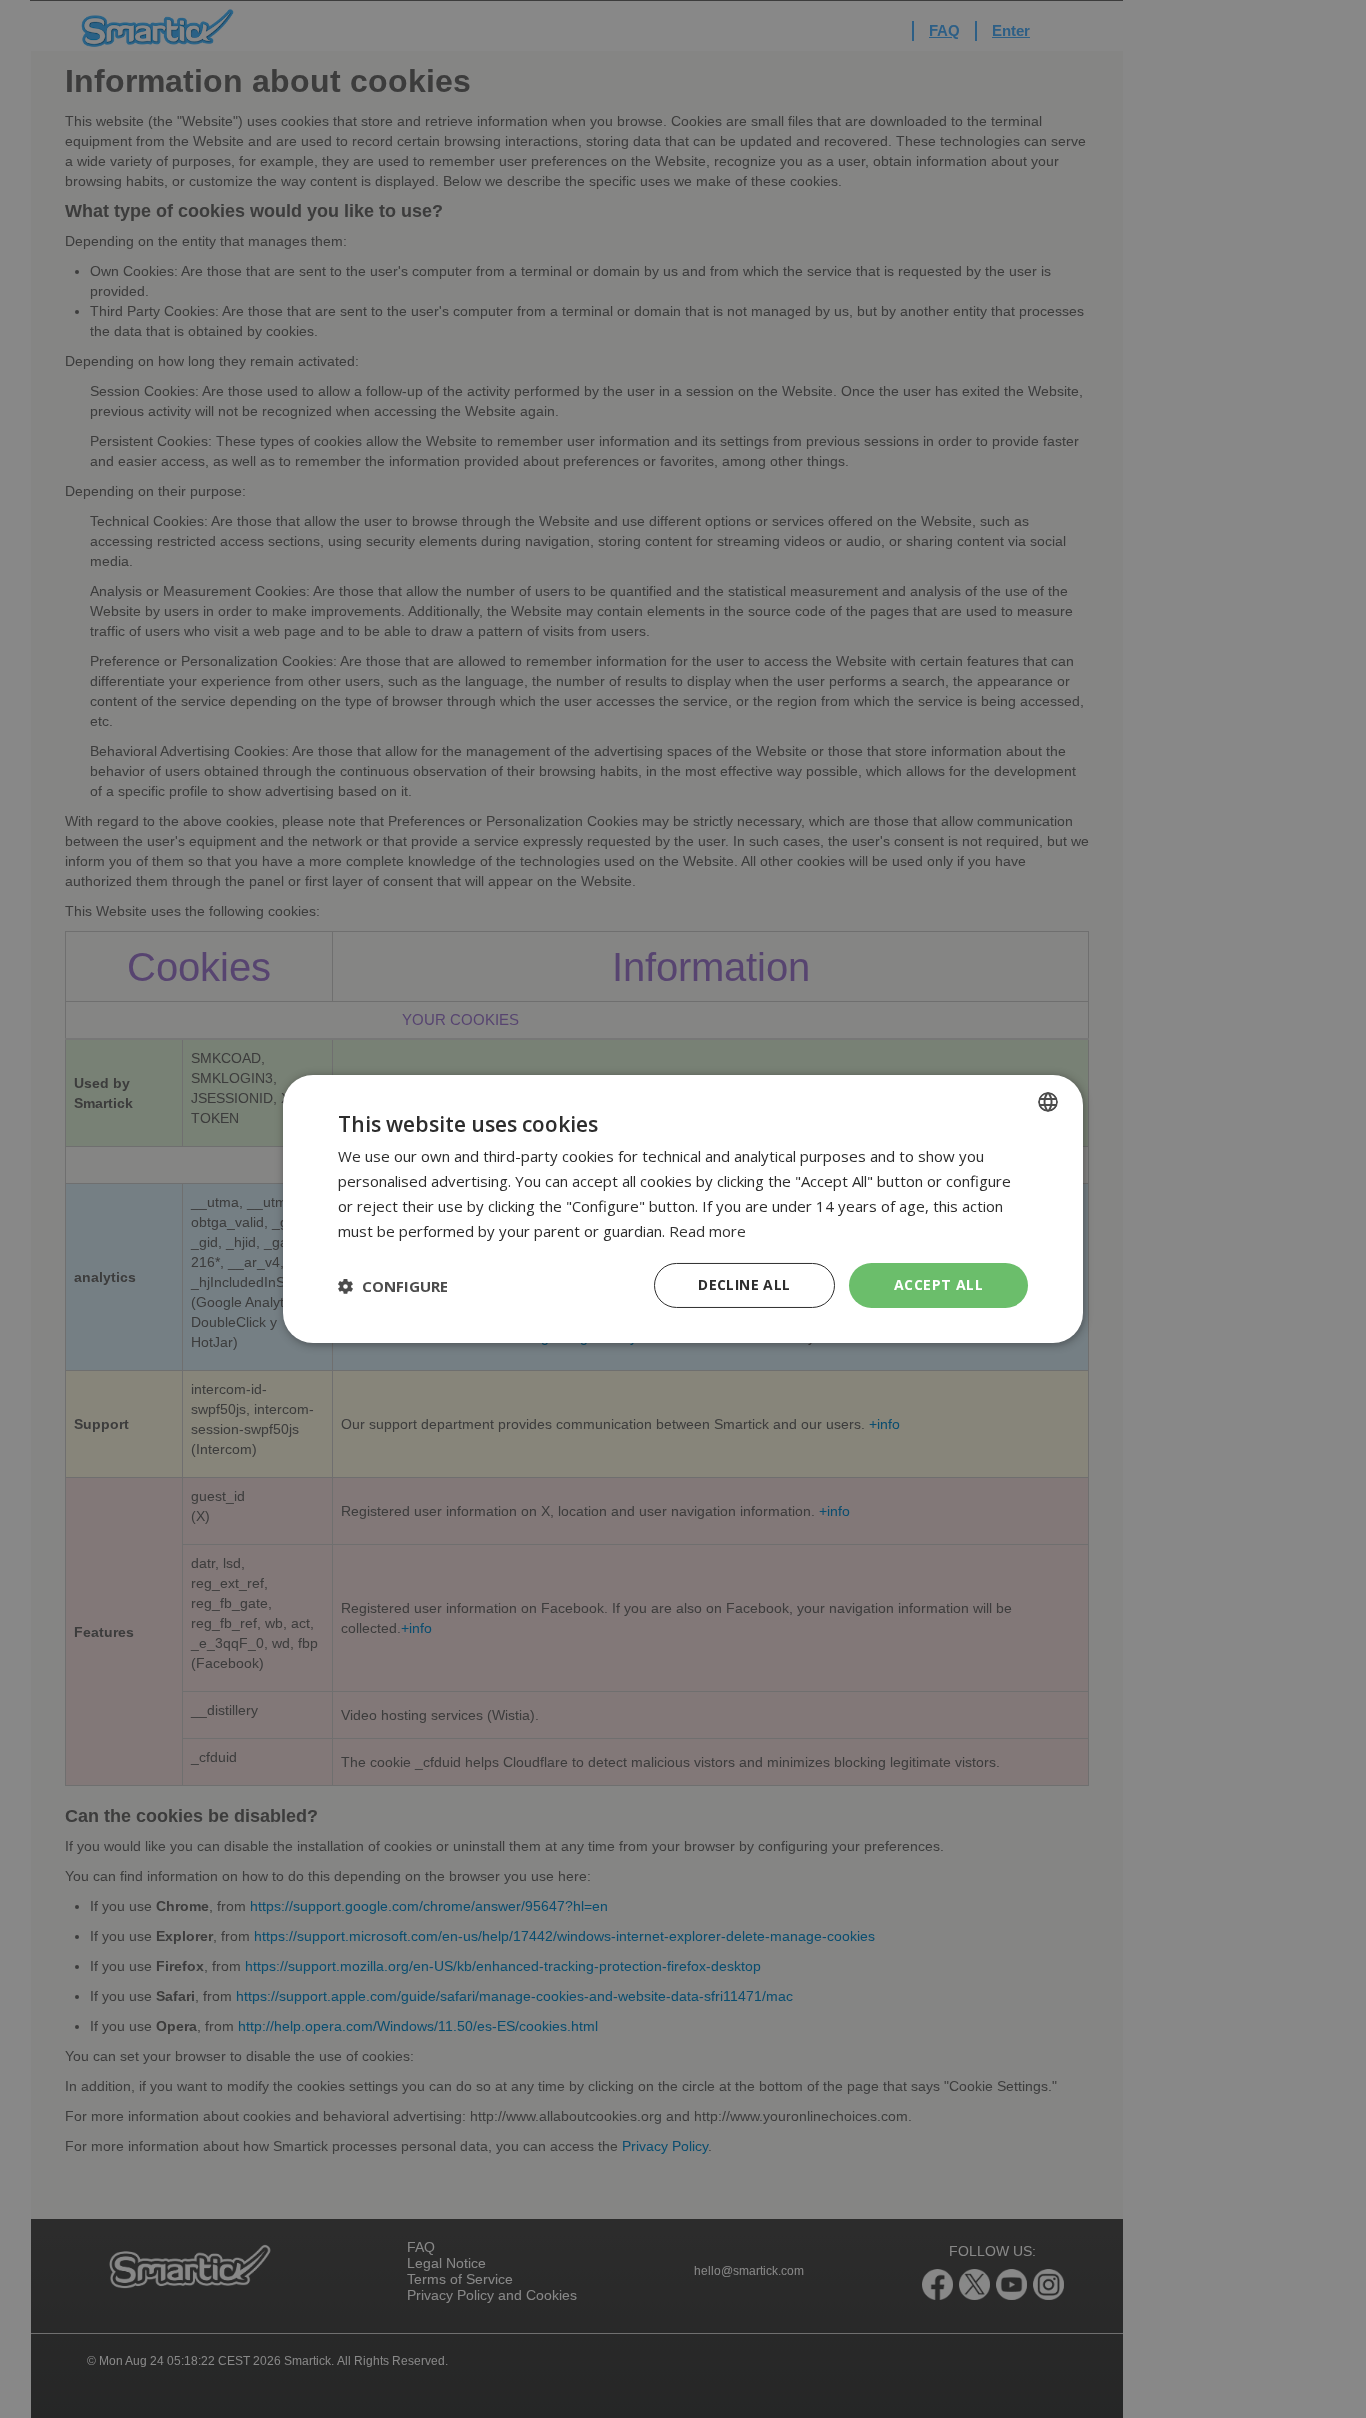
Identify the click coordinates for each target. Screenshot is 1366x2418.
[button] (393, 1286)
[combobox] (1048, 1102)
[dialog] (683, 1209)
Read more (707, 1231)
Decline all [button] (744, 1284)
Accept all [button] (938, 1284)
